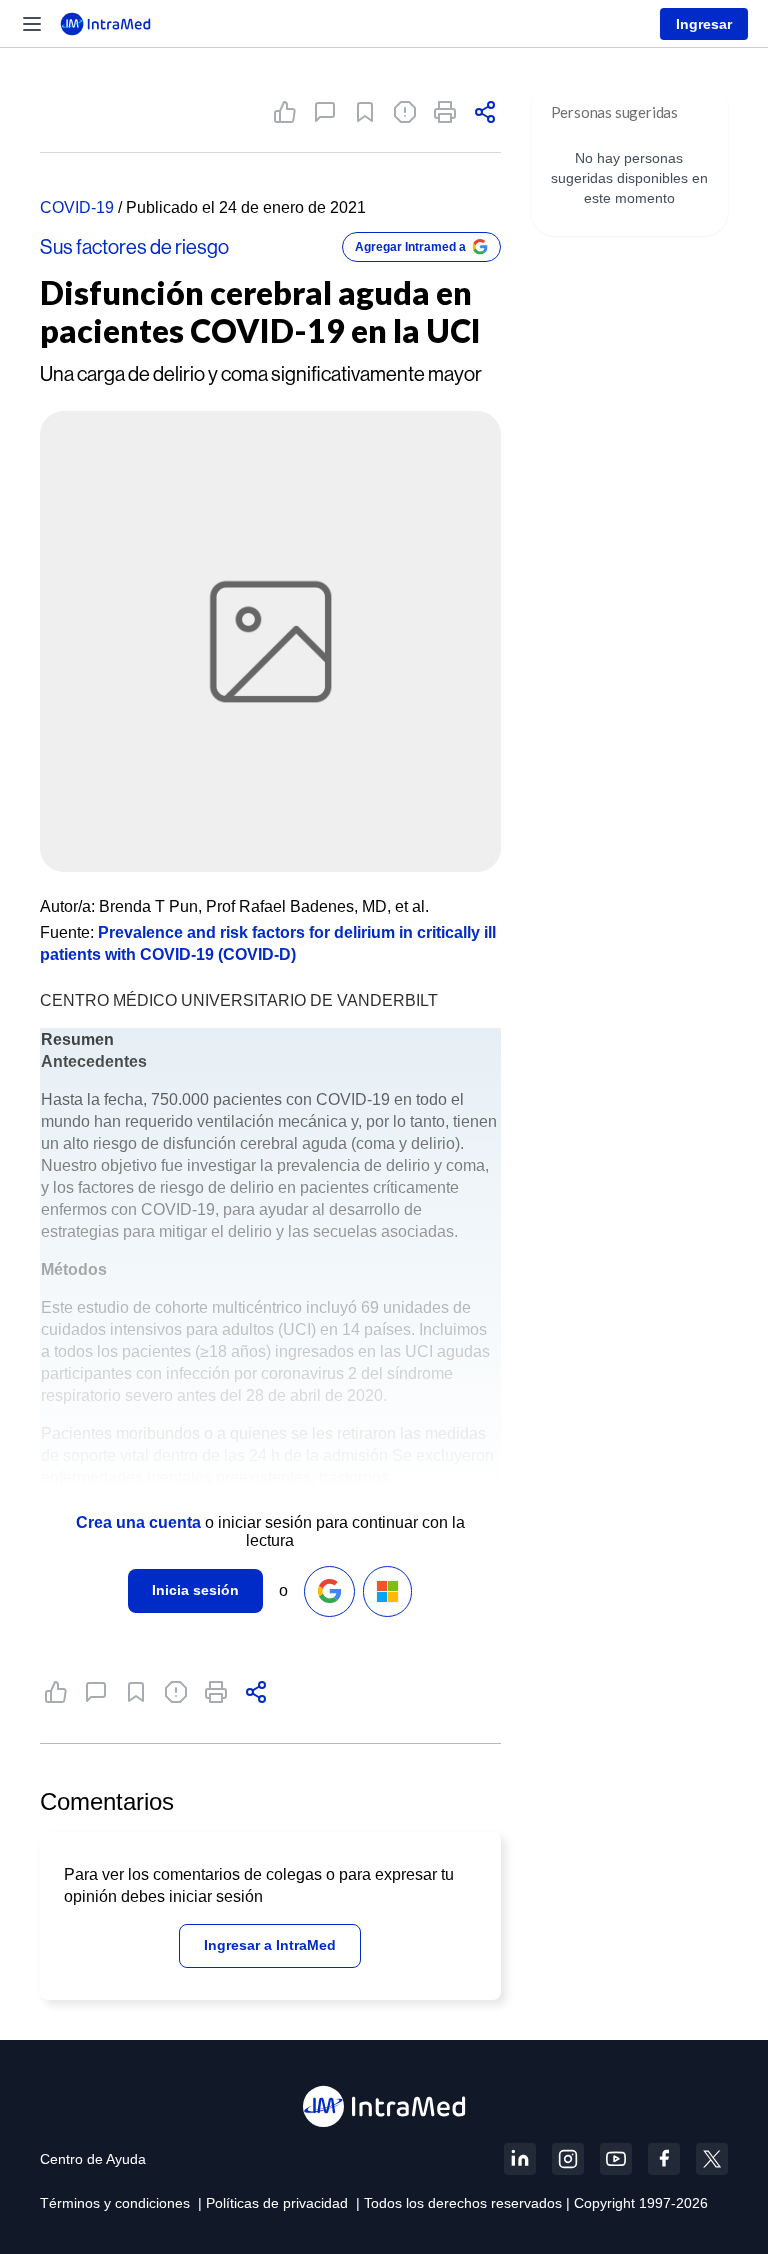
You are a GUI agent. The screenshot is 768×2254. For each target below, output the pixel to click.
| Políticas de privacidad (273, 2203)
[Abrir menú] (32, 24)
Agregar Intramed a (410, 247)
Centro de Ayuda (93, 2159)
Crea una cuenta (138, 1522)
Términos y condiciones (115, 2203)
